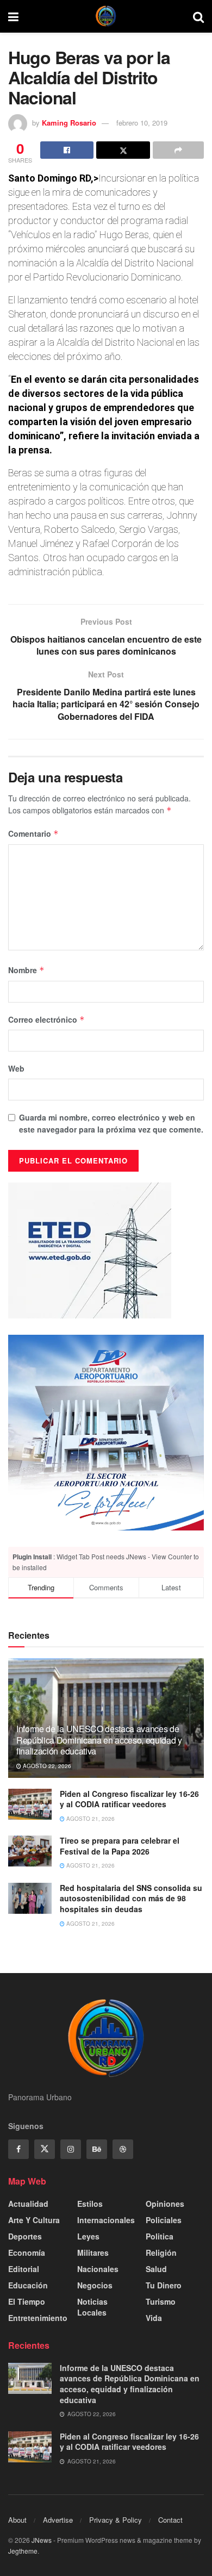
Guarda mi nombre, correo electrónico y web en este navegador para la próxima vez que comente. (111, 1123)
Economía (27, 2253)
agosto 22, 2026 (46, 1766)
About (17, 2520)
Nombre (26, 970)
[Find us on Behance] (97, 2149)
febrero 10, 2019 (142, 123)
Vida (154, 2318)
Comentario (33, 833)
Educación (28, 2285)
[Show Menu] (13, 16)
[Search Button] (198, 16)
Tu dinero (164, 2285)
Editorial (24, 2269)
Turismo (161, 2301)
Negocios (95, 2285)
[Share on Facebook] (67, 150)
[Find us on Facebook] (18, 2149)
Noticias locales (92, 2307)
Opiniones (165, 2204)
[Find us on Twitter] (45, 2149)
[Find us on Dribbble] (123, 2149)
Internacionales (106, 2220)
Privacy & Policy (116, 2520)
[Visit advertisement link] (106, 1433)
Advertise (58, 2520)
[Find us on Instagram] (71, 2149)
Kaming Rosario (69, 123)
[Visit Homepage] (106, 16)
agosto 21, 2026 (90, 1819)
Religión (161, 2253)
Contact (170, 2520)
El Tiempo (27, 2301)
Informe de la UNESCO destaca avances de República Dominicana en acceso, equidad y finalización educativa (99, 1740)
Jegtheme (23, 2551)
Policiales (164, 2220)
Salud (156, 2269)
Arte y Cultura (34, 2220)
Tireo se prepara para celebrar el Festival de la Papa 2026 (120, 1846)
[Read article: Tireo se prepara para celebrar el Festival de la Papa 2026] (30, 1851)
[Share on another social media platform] (178, 150)
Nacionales (98, 2269)
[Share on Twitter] (123, 150)
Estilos (90, 2204)
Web (16, 1068)
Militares (93, 2253)
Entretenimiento (38, 2318)
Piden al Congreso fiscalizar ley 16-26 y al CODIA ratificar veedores (129, 1799)
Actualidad (28, 2204)
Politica (160, 2236)
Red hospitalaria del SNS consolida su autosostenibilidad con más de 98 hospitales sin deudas (131, 1898)
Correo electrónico (46, 1019)
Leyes (88, 2236)
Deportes (25, 2236)
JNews (42, 2540)
